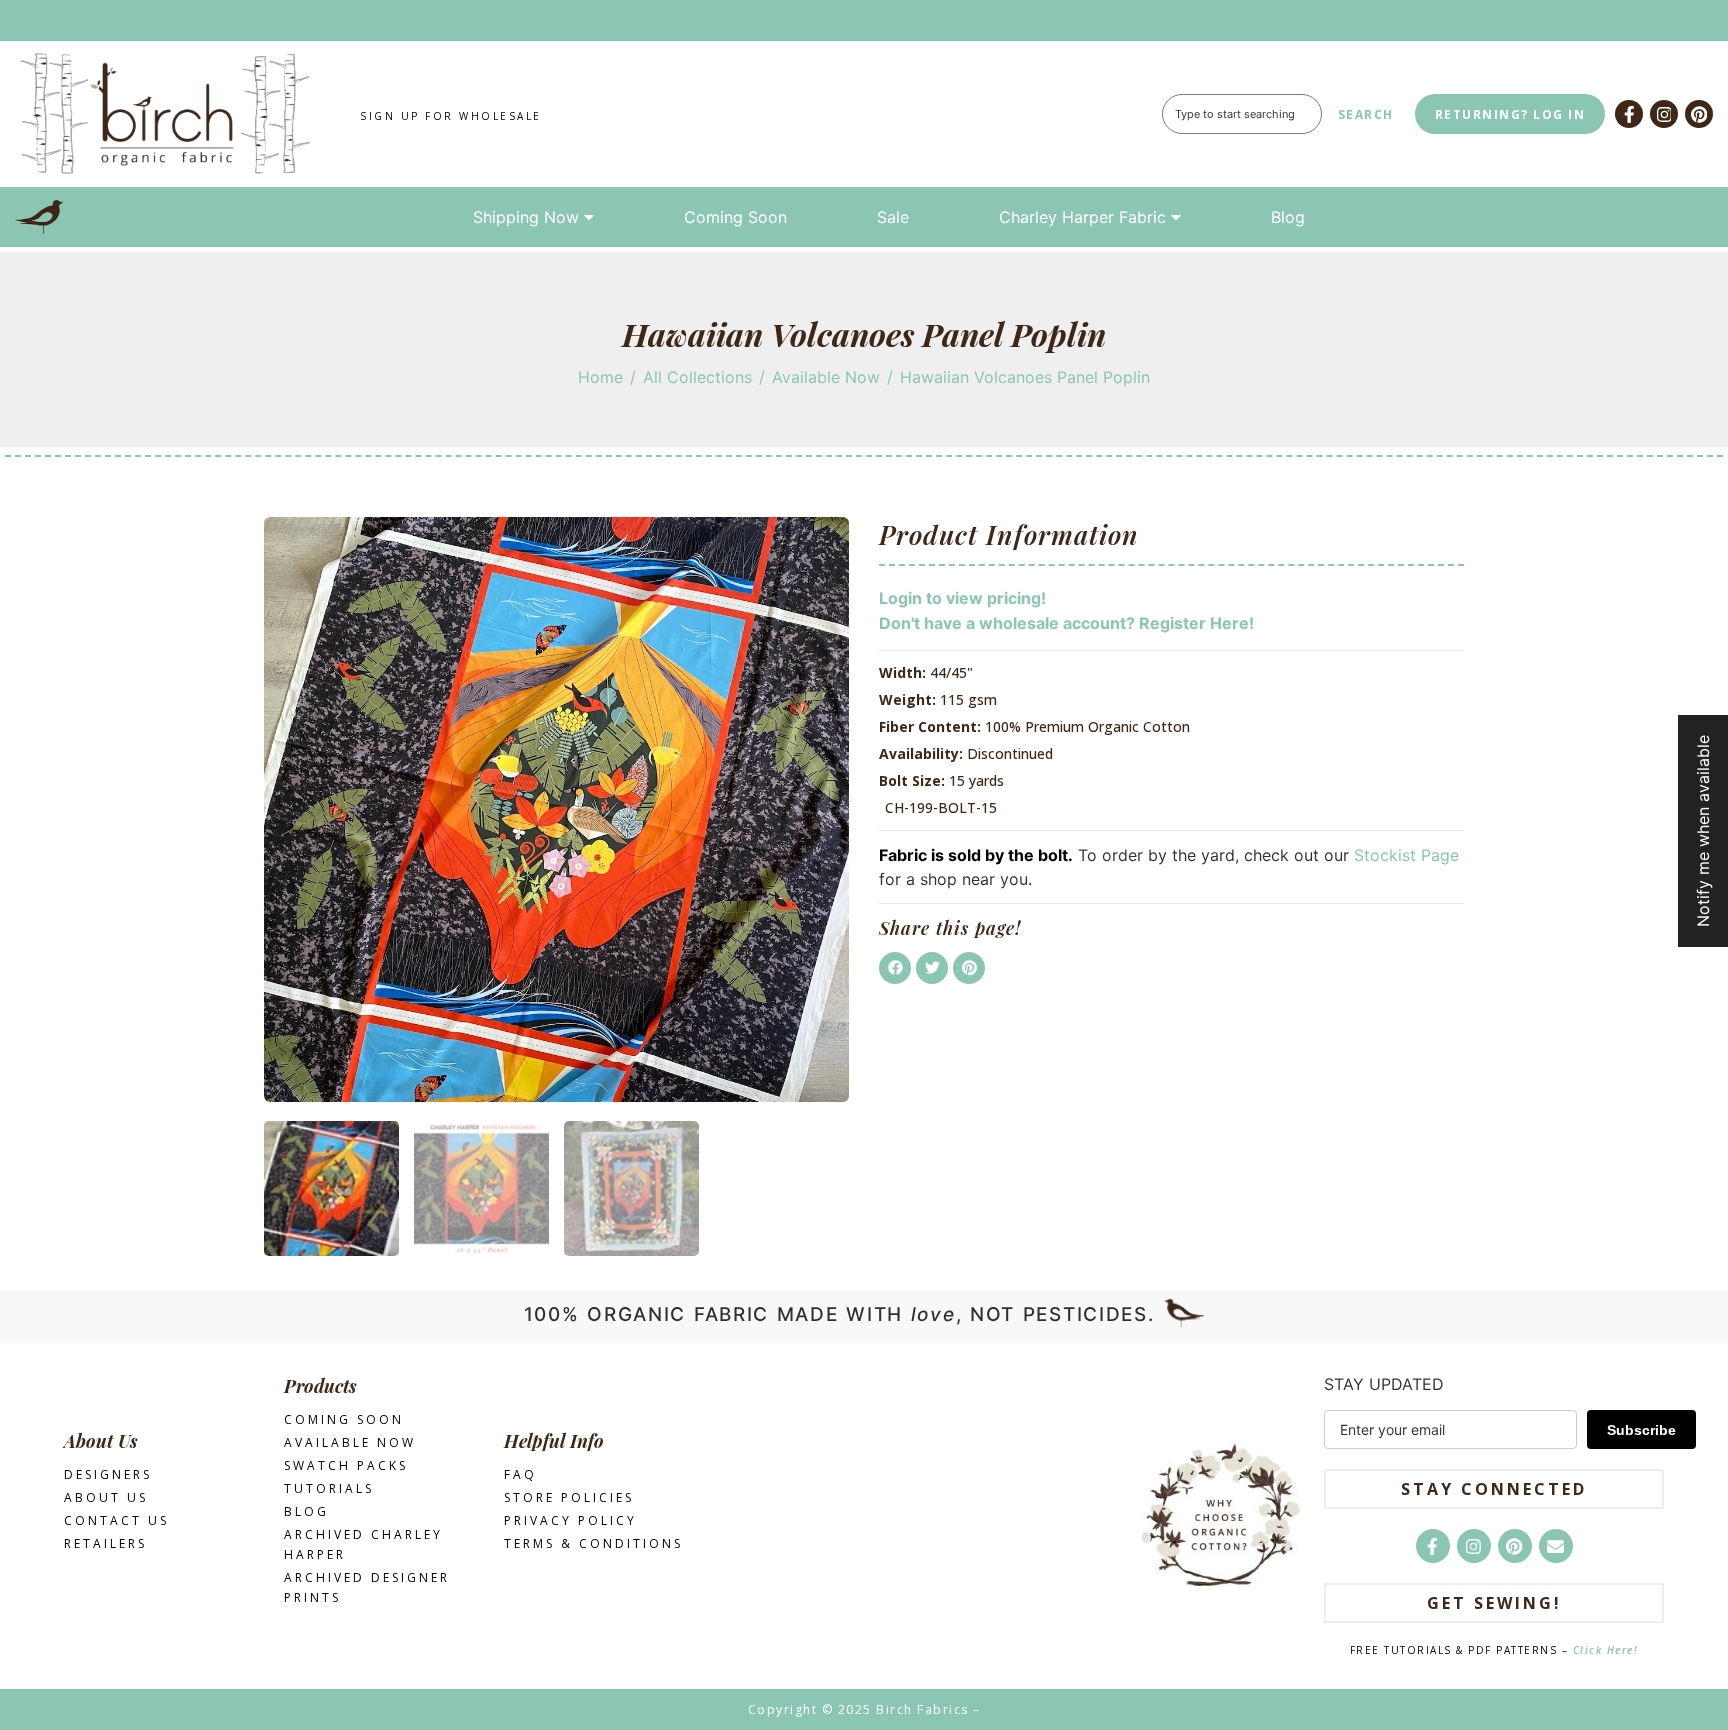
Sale (893, 217)
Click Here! (1606, 1650)
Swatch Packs (346, 1465)
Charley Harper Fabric (1082, 217)
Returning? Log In (1510, 114)
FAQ (520, 1474)
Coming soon (344, 1419)
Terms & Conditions (593, 1543)
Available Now (826, 377)
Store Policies (569, 1497)
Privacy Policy (570, 1520)
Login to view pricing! (962, 598)
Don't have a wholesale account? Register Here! (1066, 623)
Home (600, 377)
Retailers (105, 1543)
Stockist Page (1406, 855)
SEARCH (1366, 114)
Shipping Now (526, 217)
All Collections (697, 377)
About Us (106, 1497)
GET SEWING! (1494, 1603)
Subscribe (1641, 1430)
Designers (108, 1474)
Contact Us (116, 1520)
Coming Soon (735, 217)
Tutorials (329, 1488)
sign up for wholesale (451, 116)
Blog (1288, 217)
